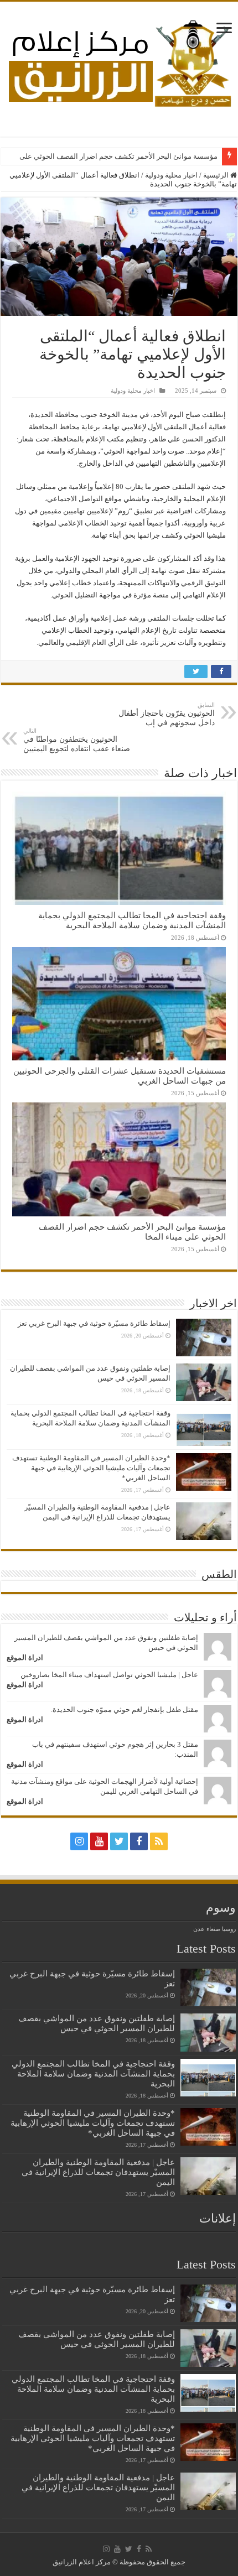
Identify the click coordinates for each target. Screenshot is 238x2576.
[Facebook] (139, 1841)
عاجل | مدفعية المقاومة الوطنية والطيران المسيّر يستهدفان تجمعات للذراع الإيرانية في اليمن (98, 2172)
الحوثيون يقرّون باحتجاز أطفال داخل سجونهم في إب (167, 714)
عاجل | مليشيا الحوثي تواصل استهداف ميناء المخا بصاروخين (109, 1675)
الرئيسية (217, 175)
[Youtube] (99, 1841)
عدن (199, 1929)
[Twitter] (119, 1841)
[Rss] (159, 1841)
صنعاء (213, 1929)
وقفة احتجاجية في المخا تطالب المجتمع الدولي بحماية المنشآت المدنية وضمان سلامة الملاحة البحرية (132, 920)
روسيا (229, 1929)
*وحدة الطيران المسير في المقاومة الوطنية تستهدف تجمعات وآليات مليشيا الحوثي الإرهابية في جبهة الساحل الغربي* (91, 1468)
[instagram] (79, 1841)
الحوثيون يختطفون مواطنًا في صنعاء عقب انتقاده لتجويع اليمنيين (77, 740)
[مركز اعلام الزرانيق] (119, 61)
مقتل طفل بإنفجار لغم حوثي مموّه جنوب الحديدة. (125, 1709)
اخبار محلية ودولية (171, 175)
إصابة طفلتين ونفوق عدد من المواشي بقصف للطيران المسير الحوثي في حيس (97, 2023)
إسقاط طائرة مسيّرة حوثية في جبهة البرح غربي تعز (94, 1323)
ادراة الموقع (25, 1658)
